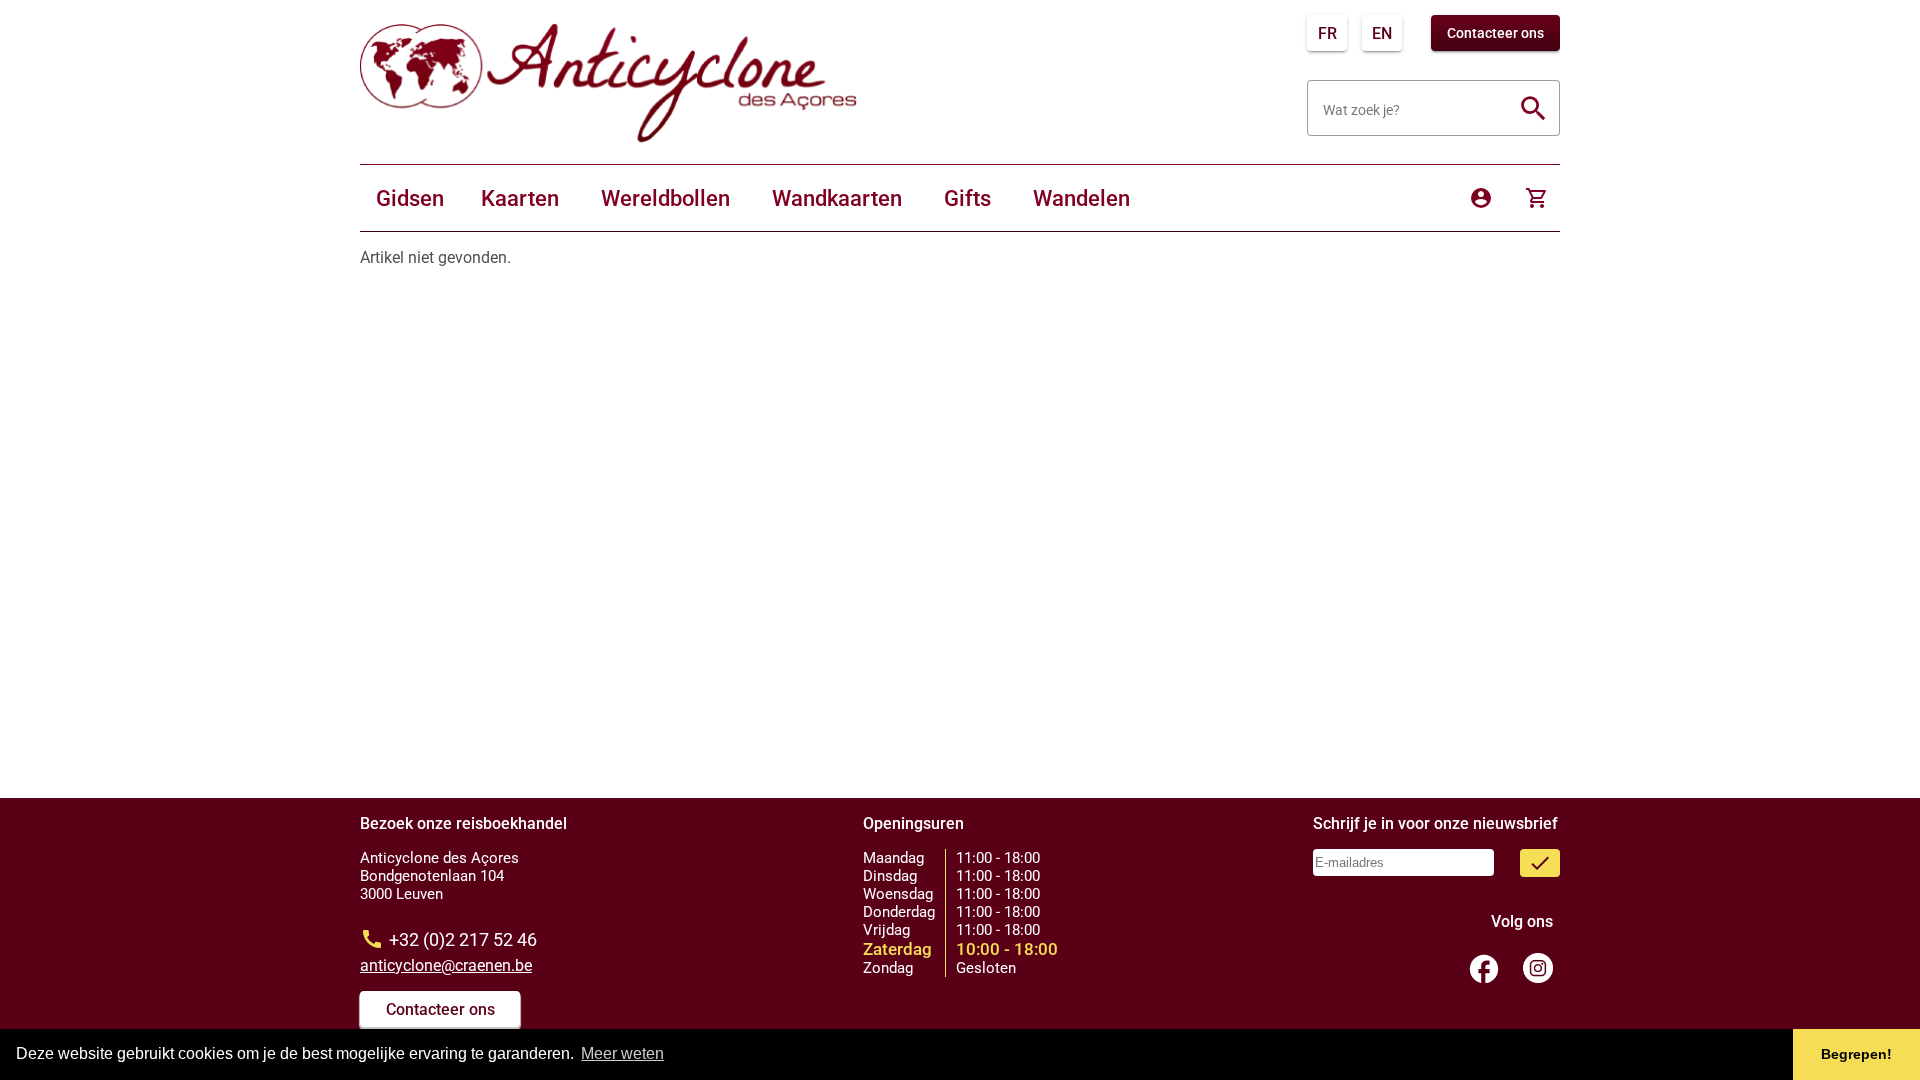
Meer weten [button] (622, 1053)
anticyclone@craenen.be (446, 965)
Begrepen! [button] (1856, 1054)
